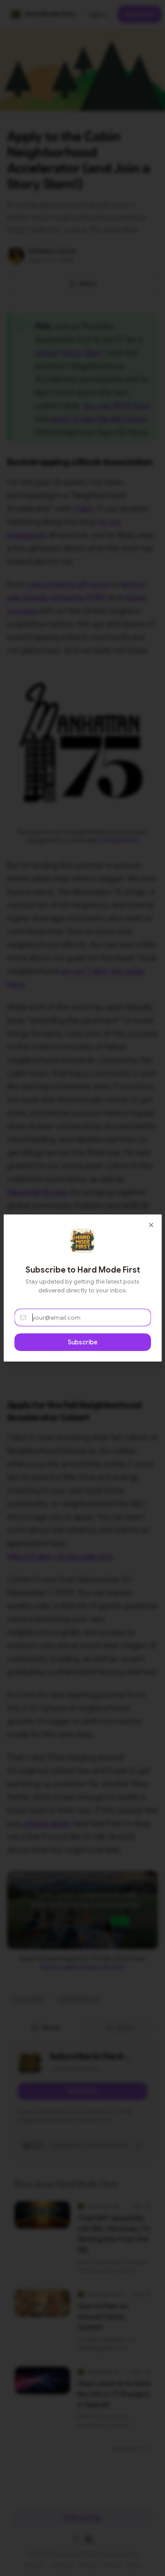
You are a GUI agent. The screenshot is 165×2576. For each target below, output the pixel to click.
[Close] (151, 1225)
